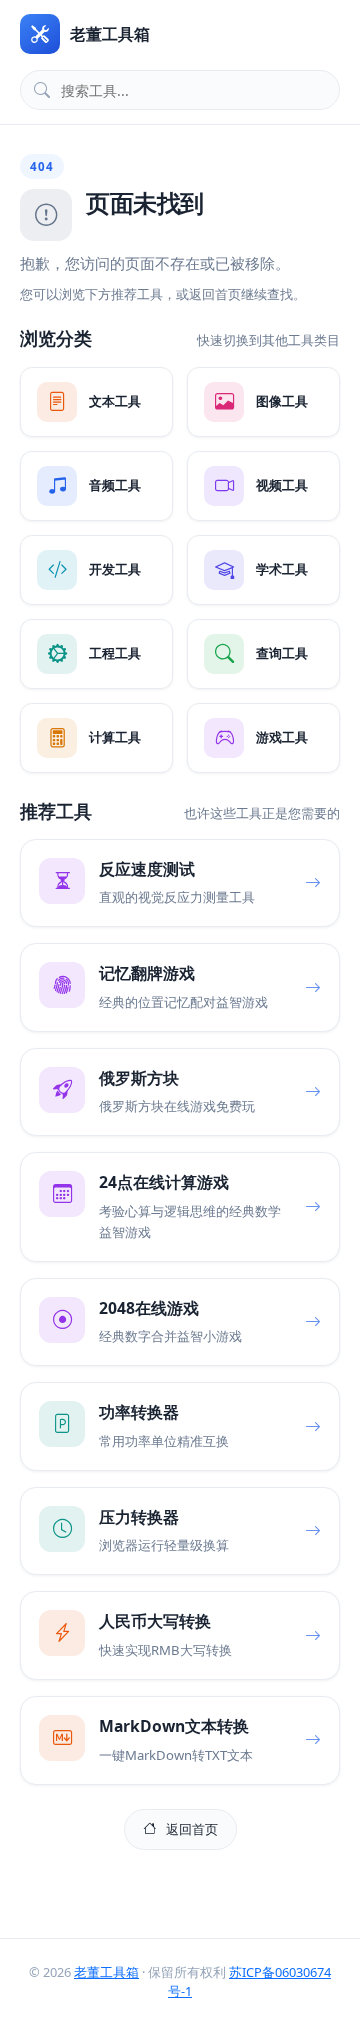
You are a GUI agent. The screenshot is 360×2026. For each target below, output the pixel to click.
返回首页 (192, 1829)
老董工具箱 (106, 1972)
